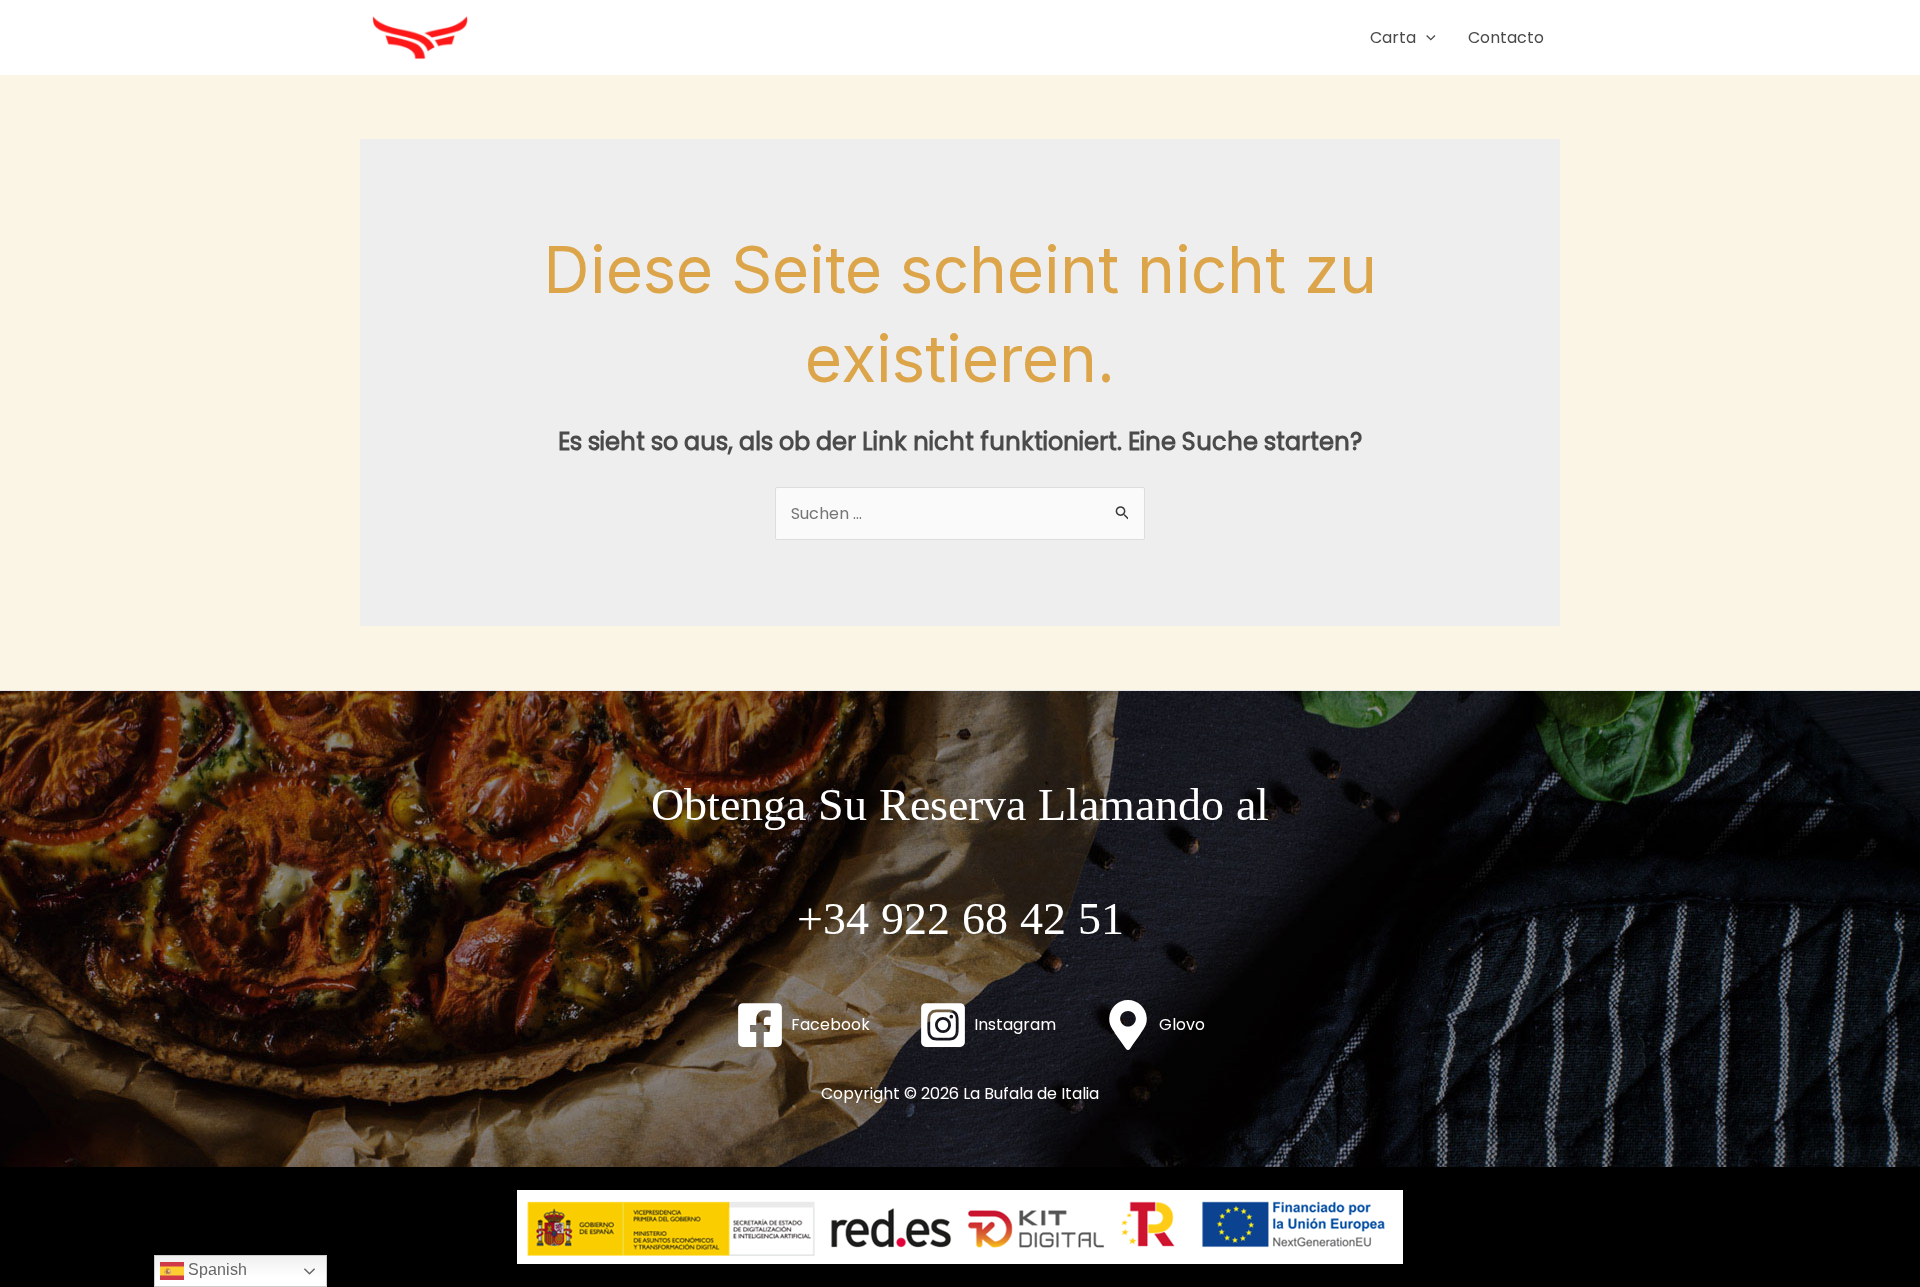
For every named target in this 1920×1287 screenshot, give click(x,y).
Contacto (1506, 37)
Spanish (215, 1269)
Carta (1393, 37)
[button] (1426, 38)
